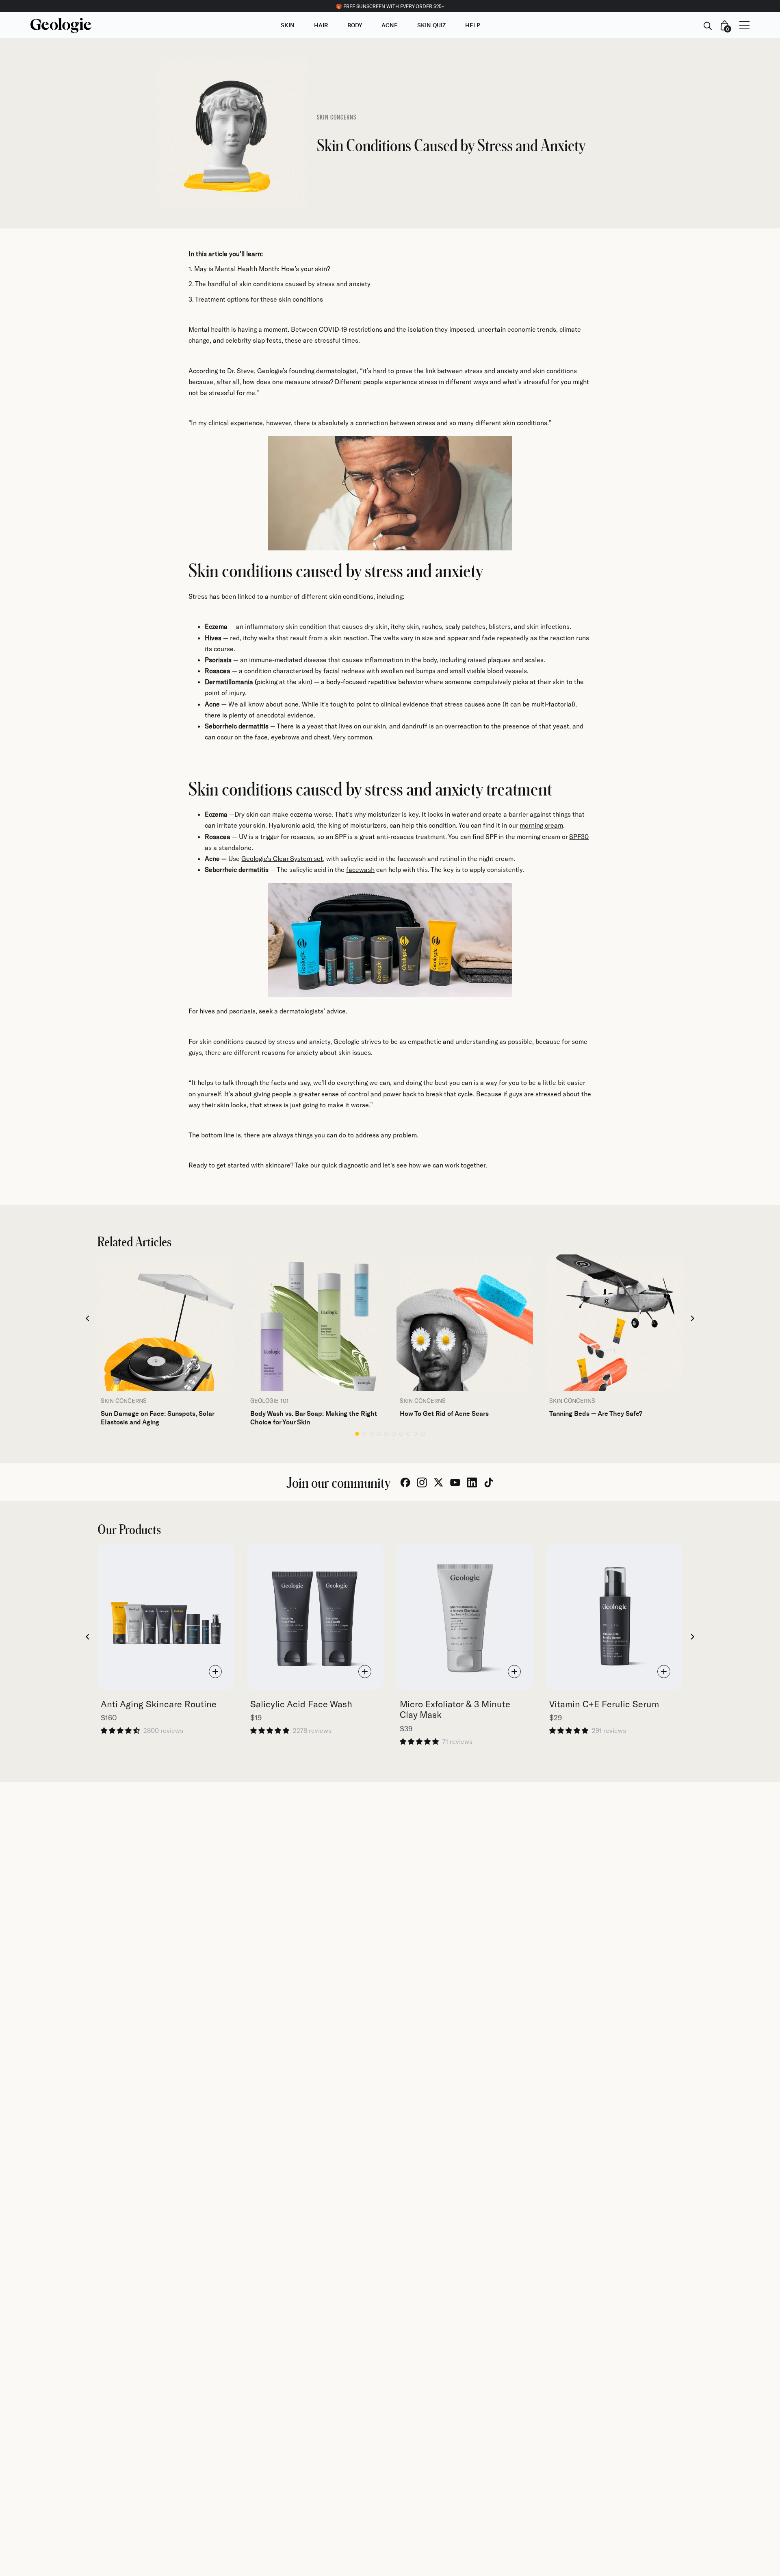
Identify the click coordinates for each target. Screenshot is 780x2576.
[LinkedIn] (472, 1483)
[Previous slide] (88, 1319)
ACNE (390, 25)
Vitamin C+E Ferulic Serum (604, 1704)
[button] (357, 1434)
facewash (360, 869)
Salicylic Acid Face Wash (301, 1704)
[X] (439, 1483)
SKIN (288, 25)
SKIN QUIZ (431, 25)
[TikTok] (489, 1483)
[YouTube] (455, 1483)
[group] (166, 1340)
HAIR (321, 25)
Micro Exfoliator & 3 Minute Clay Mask (455, 1709)
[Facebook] (405, 1483)
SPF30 (579, 836)
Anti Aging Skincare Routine (159, 1704)
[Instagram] (422, 1483)
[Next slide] (693, 1319)
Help (473, 25)
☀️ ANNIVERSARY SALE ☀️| (390, 6)
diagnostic (353, 1165)
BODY (355, 25)
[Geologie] (61, 25)
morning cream (541, 825)
